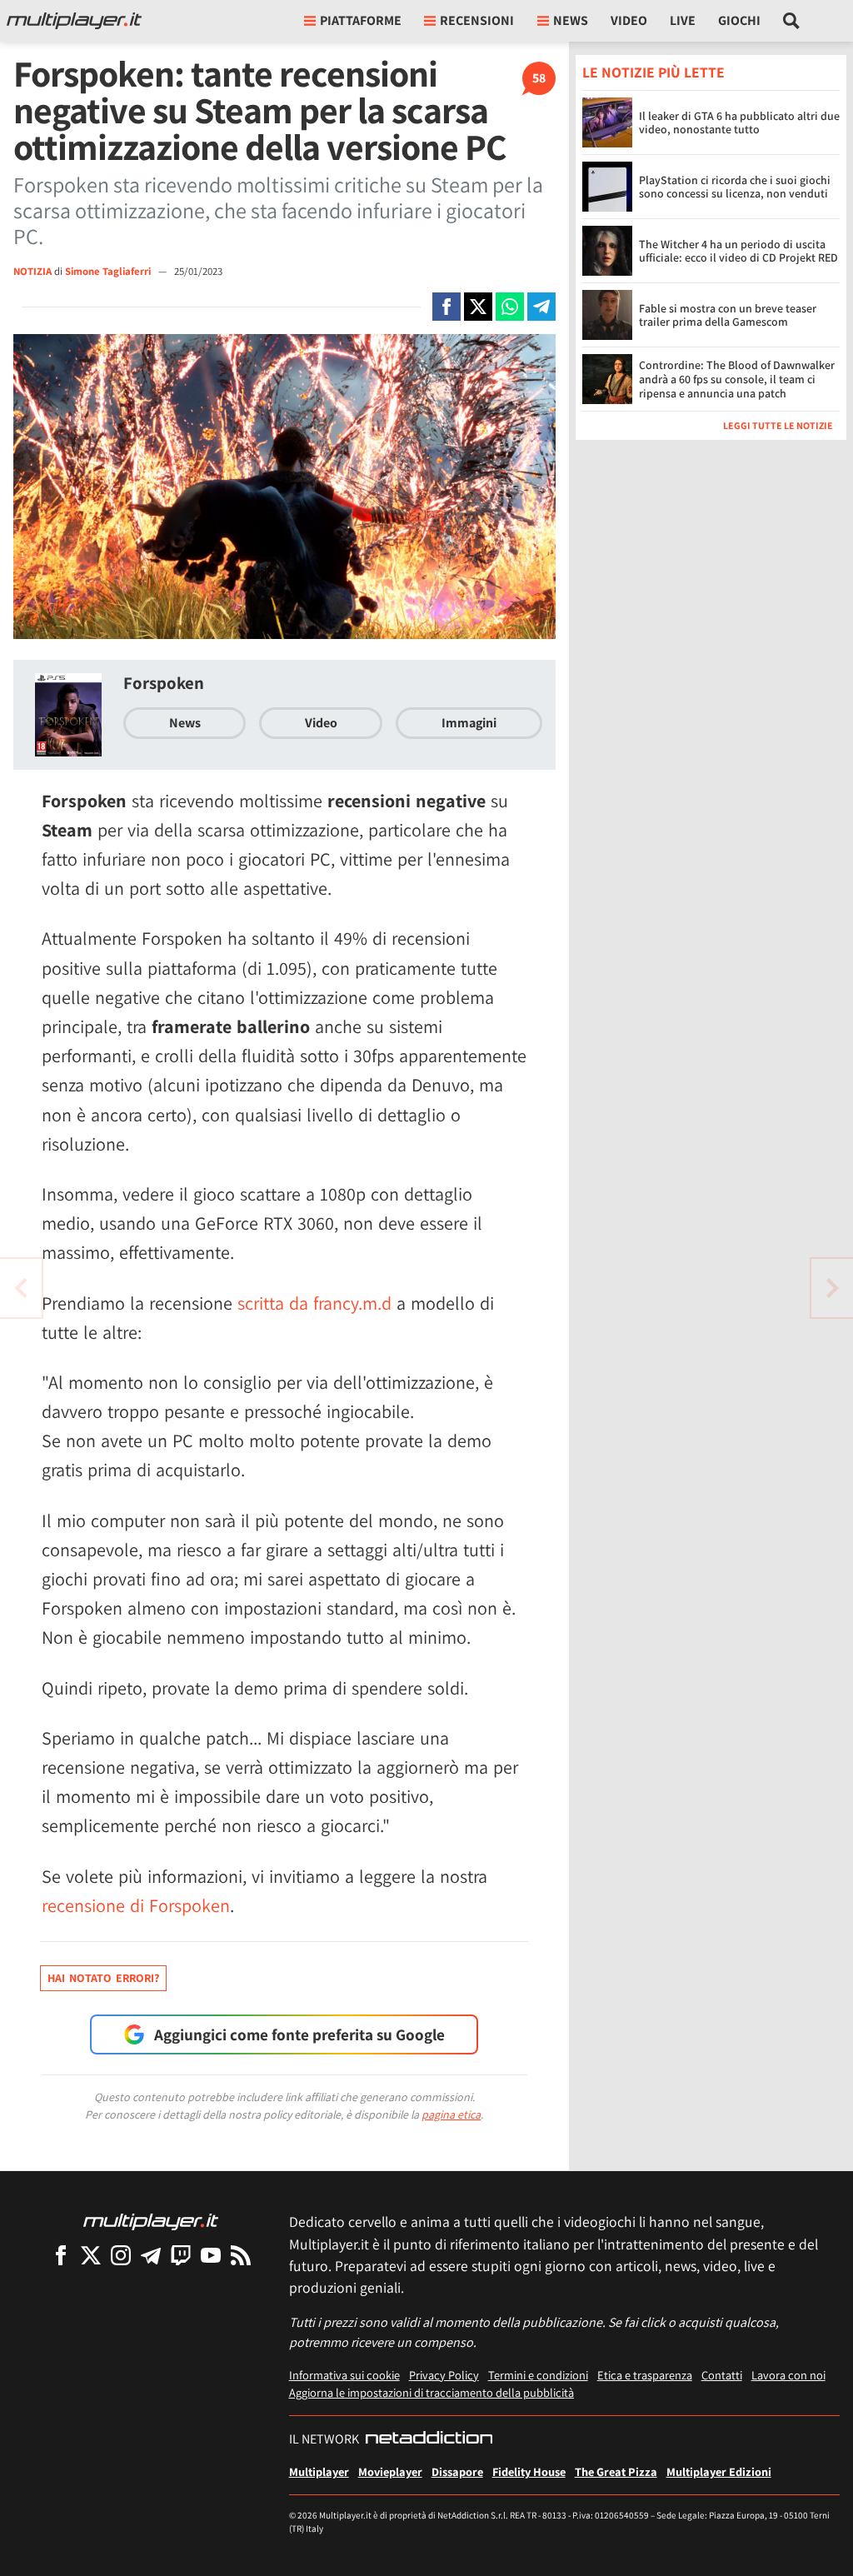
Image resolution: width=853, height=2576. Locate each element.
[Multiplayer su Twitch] (181, 2255)
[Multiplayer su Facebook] (61, 2255)
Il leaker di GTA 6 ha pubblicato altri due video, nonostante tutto (739, 123)
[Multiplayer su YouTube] (211, 2255)
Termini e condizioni (538, 2375)
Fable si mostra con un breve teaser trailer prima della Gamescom (728, 315)
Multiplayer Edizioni (719, 2471)
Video (629, 20)
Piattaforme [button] (361, 20)
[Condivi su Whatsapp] (510, 307)
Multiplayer (319, 2471)
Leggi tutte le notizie (778, 425)
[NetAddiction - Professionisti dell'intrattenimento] (429, 2439)
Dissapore (457, 2471)
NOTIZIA (32, 271)
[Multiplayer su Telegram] (151, 2255)
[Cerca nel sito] (792, 21)
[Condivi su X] (478, 307)
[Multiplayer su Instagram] (121, 2255)
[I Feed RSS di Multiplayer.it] (241, 2255)
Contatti (722, 2375)
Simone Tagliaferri (109, 271)
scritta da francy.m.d (314, 1303)
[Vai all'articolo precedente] (832, 1288)
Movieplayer (390, 2471)
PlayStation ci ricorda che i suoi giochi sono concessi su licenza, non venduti (735, 187)
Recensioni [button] (477, 20)
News (185, 723)
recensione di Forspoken (136, 1905)
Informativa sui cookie (344, 2375)
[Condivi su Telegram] (541, 307)
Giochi (739, 20)
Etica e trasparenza (645, 2375)
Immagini (469, 723)
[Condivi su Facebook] (446, 307)
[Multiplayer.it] (74, 21)
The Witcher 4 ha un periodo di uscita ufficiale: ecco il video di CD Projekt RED (738, 251)
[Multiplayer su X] (91, 2255)
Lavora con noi (788, 2375)
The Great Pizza (616, 2471)
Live (683, 20)
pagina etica (451, 2114)
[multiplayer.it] (151, 2221)
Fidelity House (529, 2471)
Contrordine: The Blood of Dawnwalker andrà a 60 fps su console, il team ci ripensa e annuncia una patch (737, 379)
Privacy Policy (444, 2375)
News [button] (571, 20)
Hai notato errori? (103, 1978)
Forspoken (164, 683)
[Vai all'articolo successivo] (21, 1288)
